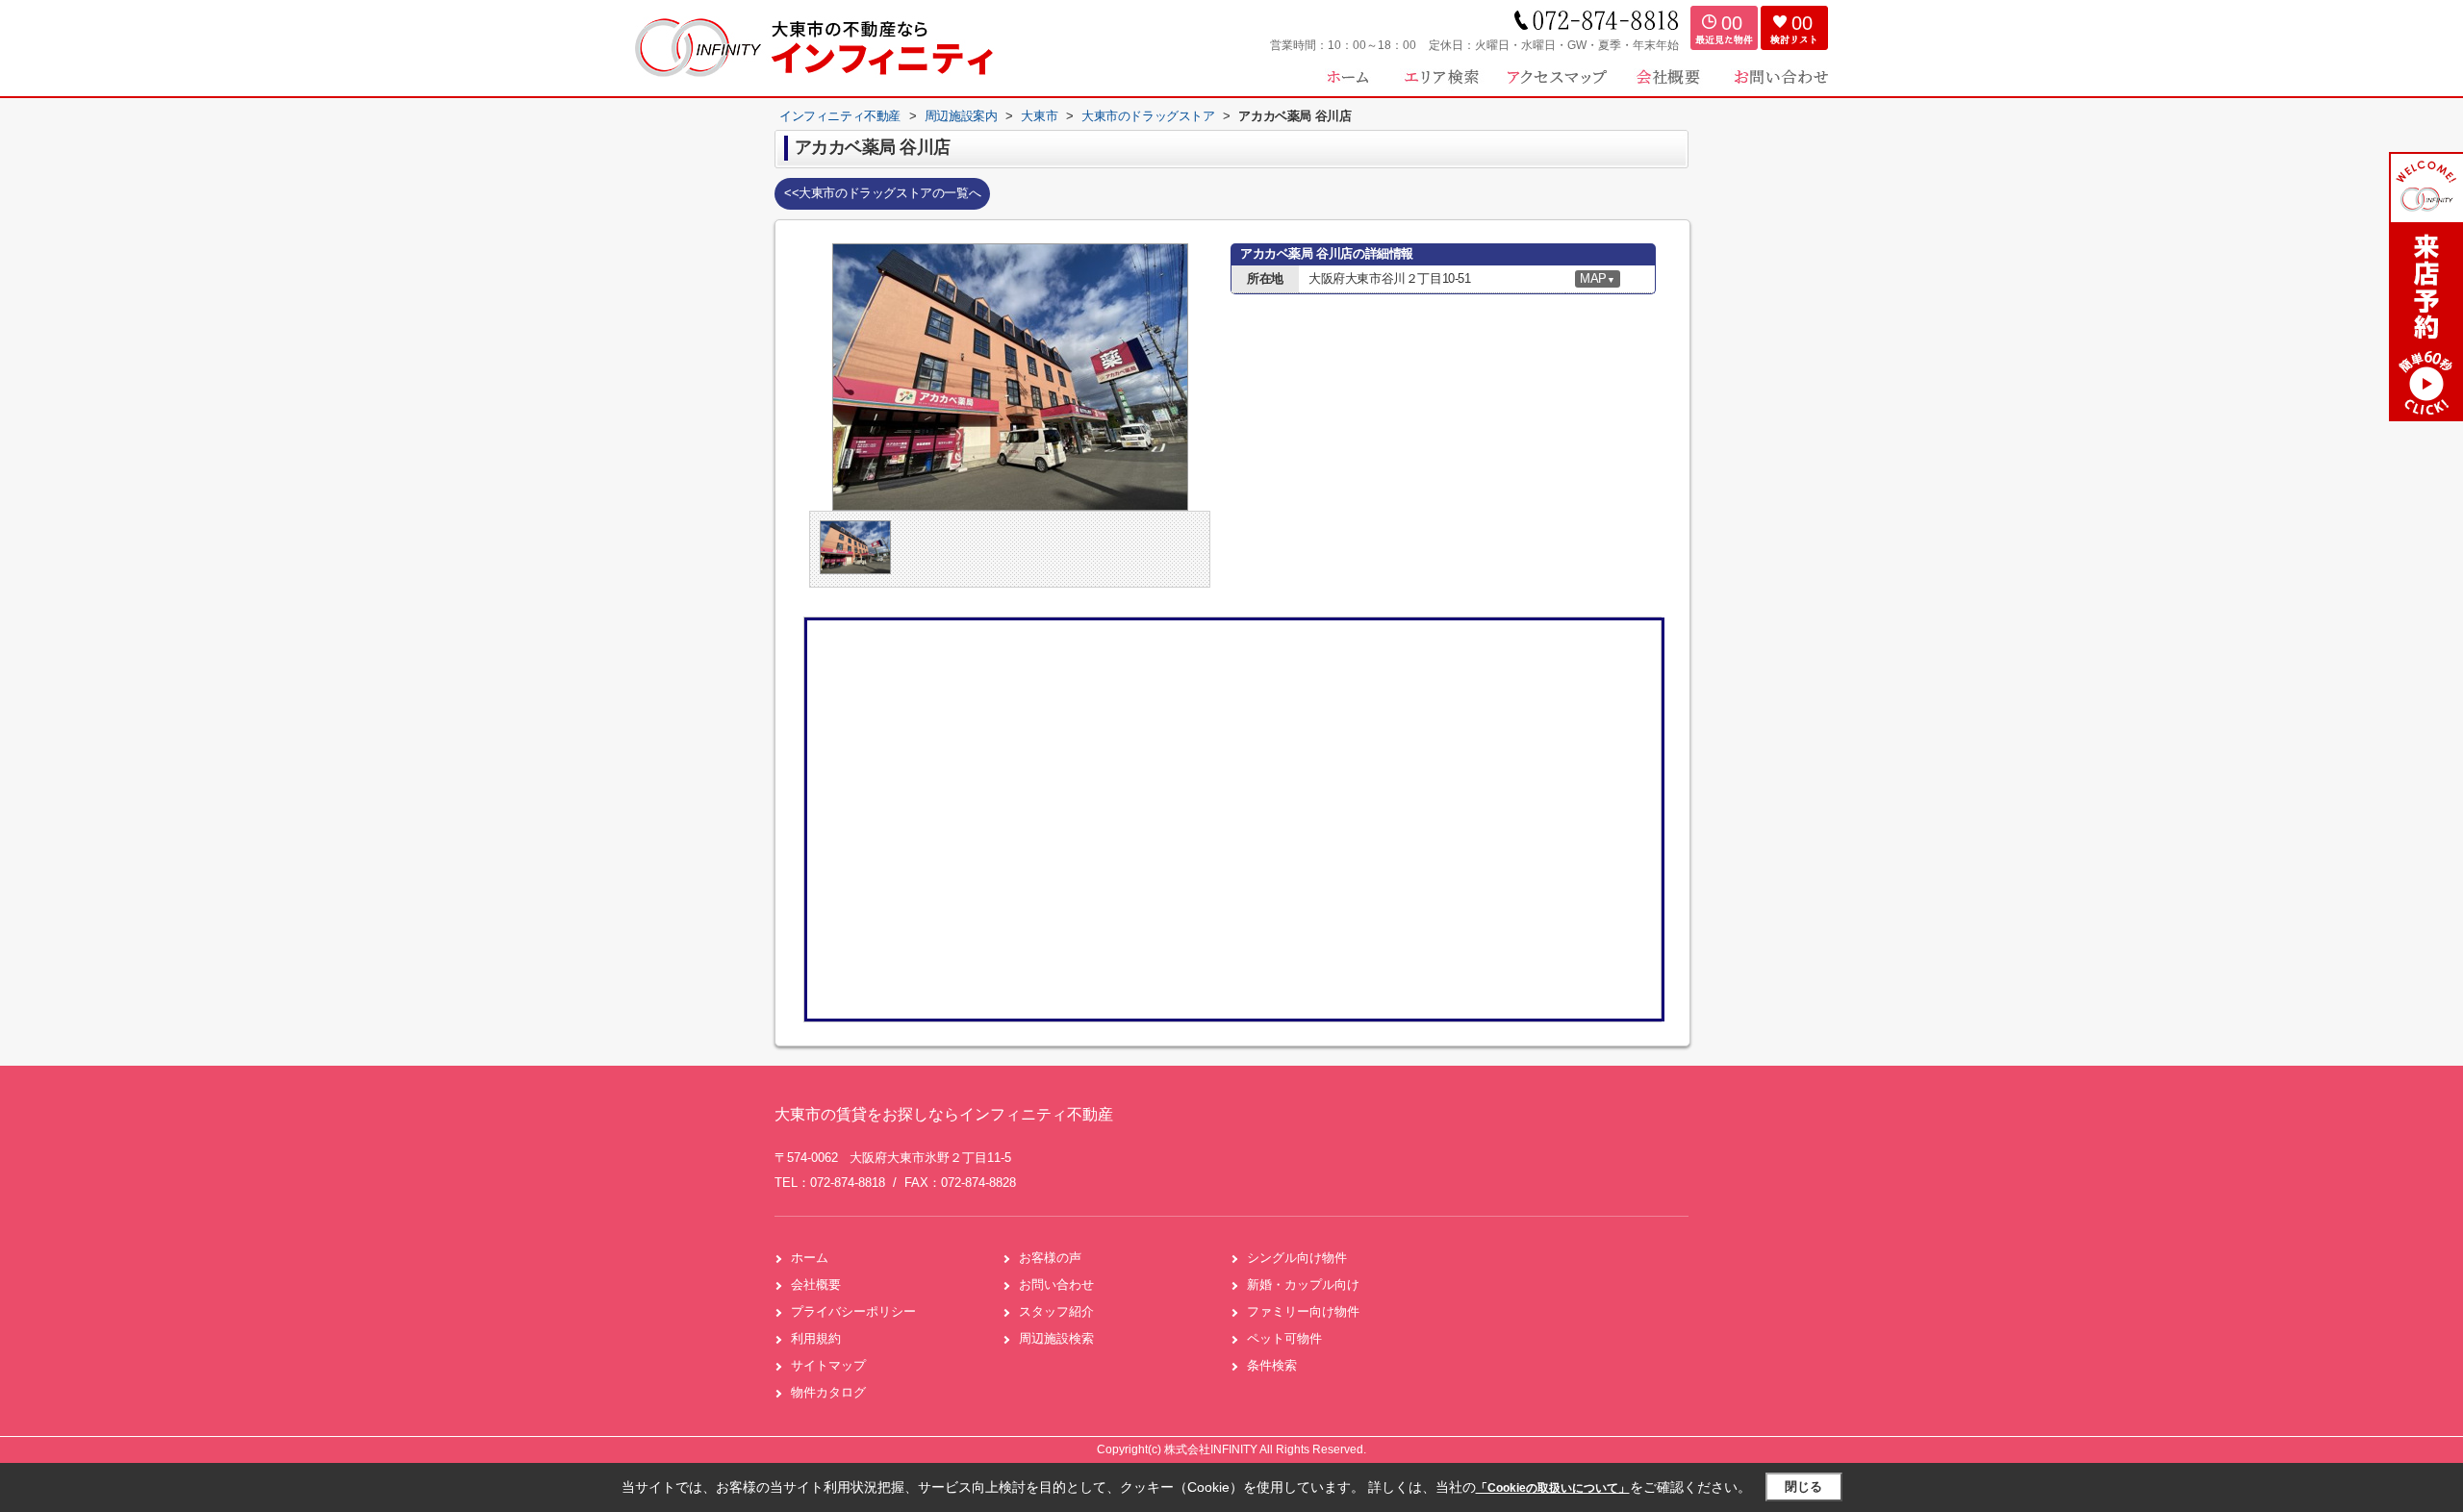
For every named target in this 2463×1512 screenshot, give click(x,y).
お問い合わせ (1056, 1285)
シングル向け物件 (1297, 1258)
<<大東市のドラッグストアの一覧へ (882, 193)
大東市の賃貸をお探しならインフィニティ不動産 (944, 1114)
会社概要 (816, 1285)
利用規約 (816, 1338)
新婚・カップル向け (1303, 1285)
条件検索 (1272, 1365)
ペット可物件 (1284, 1338)
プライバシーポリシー (853, 1311)
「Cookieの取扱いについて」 (1553, 1488)
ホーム (810, 1258)
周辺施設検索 (1056, 1338)
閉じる (1803, 1487)
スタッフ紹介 (1056, 1311)
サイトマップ (828, 1365)
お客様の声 (1050, 1258)
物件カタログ (828, 1392)
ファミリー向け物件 (1303, 1311)
